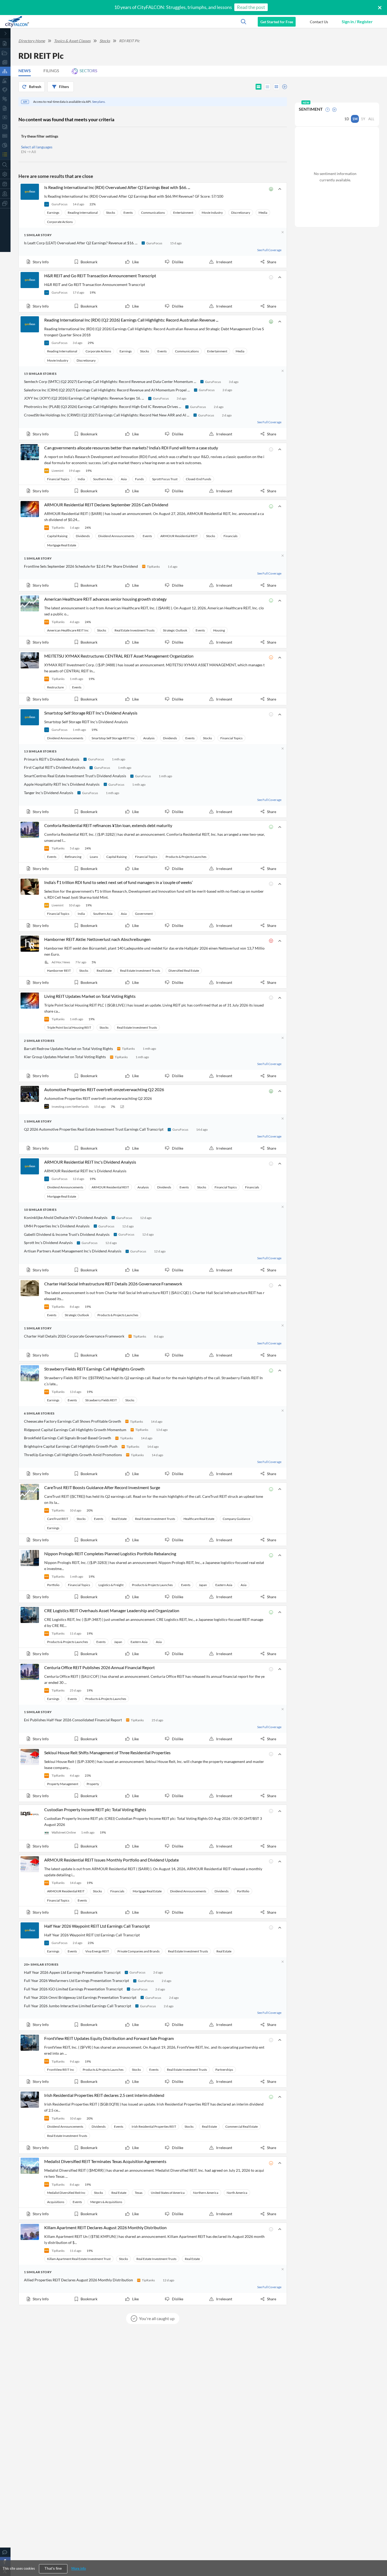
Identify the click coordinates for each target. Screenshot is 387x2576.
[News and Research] (5, 62)
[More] (5, 203)
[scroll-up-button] (378, 2556)
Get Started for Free (277, 22)
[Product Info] (5, 184)
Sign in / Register (357, 21)
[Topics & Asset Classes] (5, 71)
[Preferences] (5, 174)
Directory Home (32, 41)
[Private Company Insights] (5, 145)
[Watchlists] (5, 154)
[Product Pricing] (5, 194)
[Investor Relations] (5, 117)
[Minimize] (5, 33)
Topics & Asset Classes (72, 41)
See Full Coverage (269, 250)
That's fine (53, 2568)
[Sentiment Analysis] (5, 99)
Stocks (105, 41)
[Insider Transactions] (5, 127)
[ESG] (5, 136)
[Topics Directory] (5, 53)
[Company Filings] (5, 108)
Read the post (251, 7)
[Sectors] (5, 81)
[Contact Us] (5, 2552)
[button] (319, 22)
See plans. (99, 102)
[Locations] (5, 90)
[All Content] (5, 43)
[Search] (5, 165)
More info (79, 2568)
